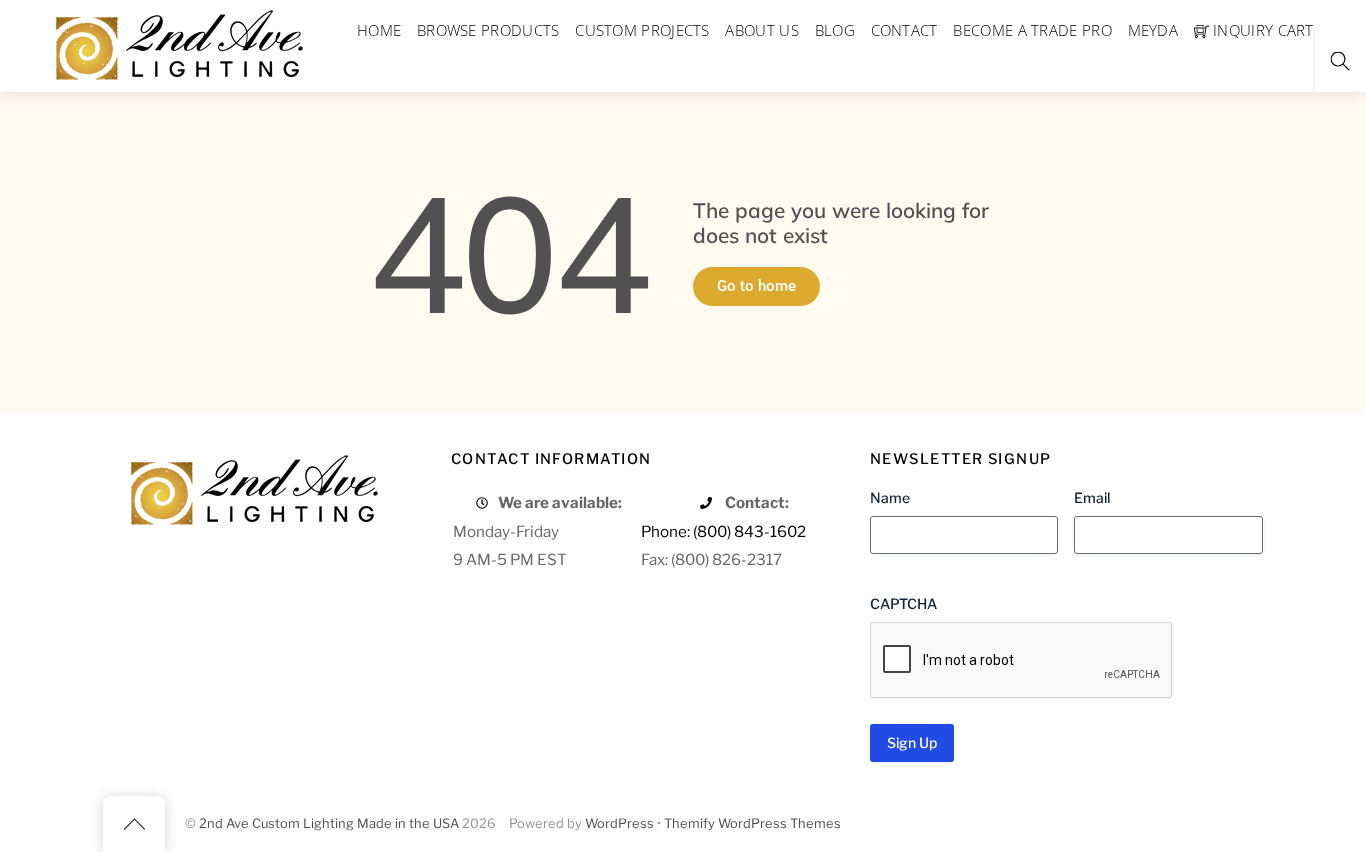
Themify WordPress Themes (752, 823)
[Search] (1340, 61)
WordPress (619, 823)
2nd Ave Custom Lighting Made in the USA (329, 823)
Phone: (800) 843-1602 (723, 531)
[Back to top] (134, 824)
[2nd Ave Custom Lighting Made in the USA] (178, 42)
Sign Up (912, 742)
